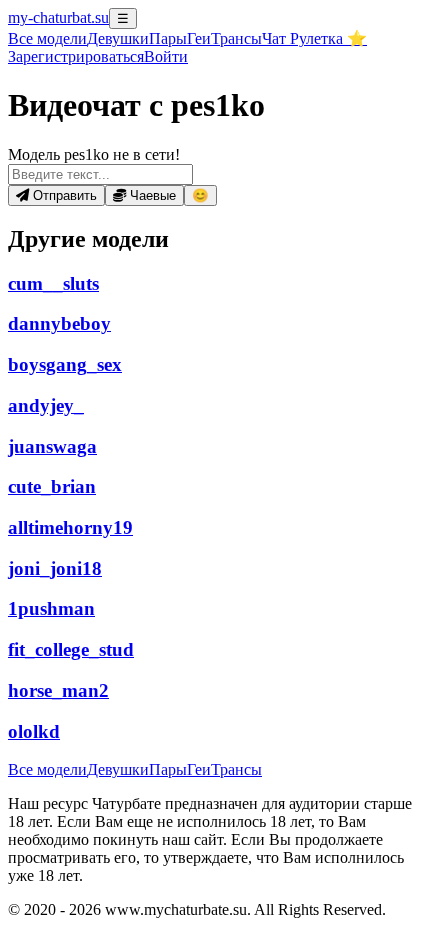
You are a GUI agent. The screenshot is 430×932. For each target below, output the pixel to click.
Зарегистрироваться (76, 56)
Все (47, 38)
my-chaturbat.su (58, 17)
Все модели (47, 769)
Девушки (118, 38)
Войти (166, 56)
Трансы (236, 38)
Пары (168, 38)
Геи (199, 38)
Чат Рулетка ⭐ (314, 38)
